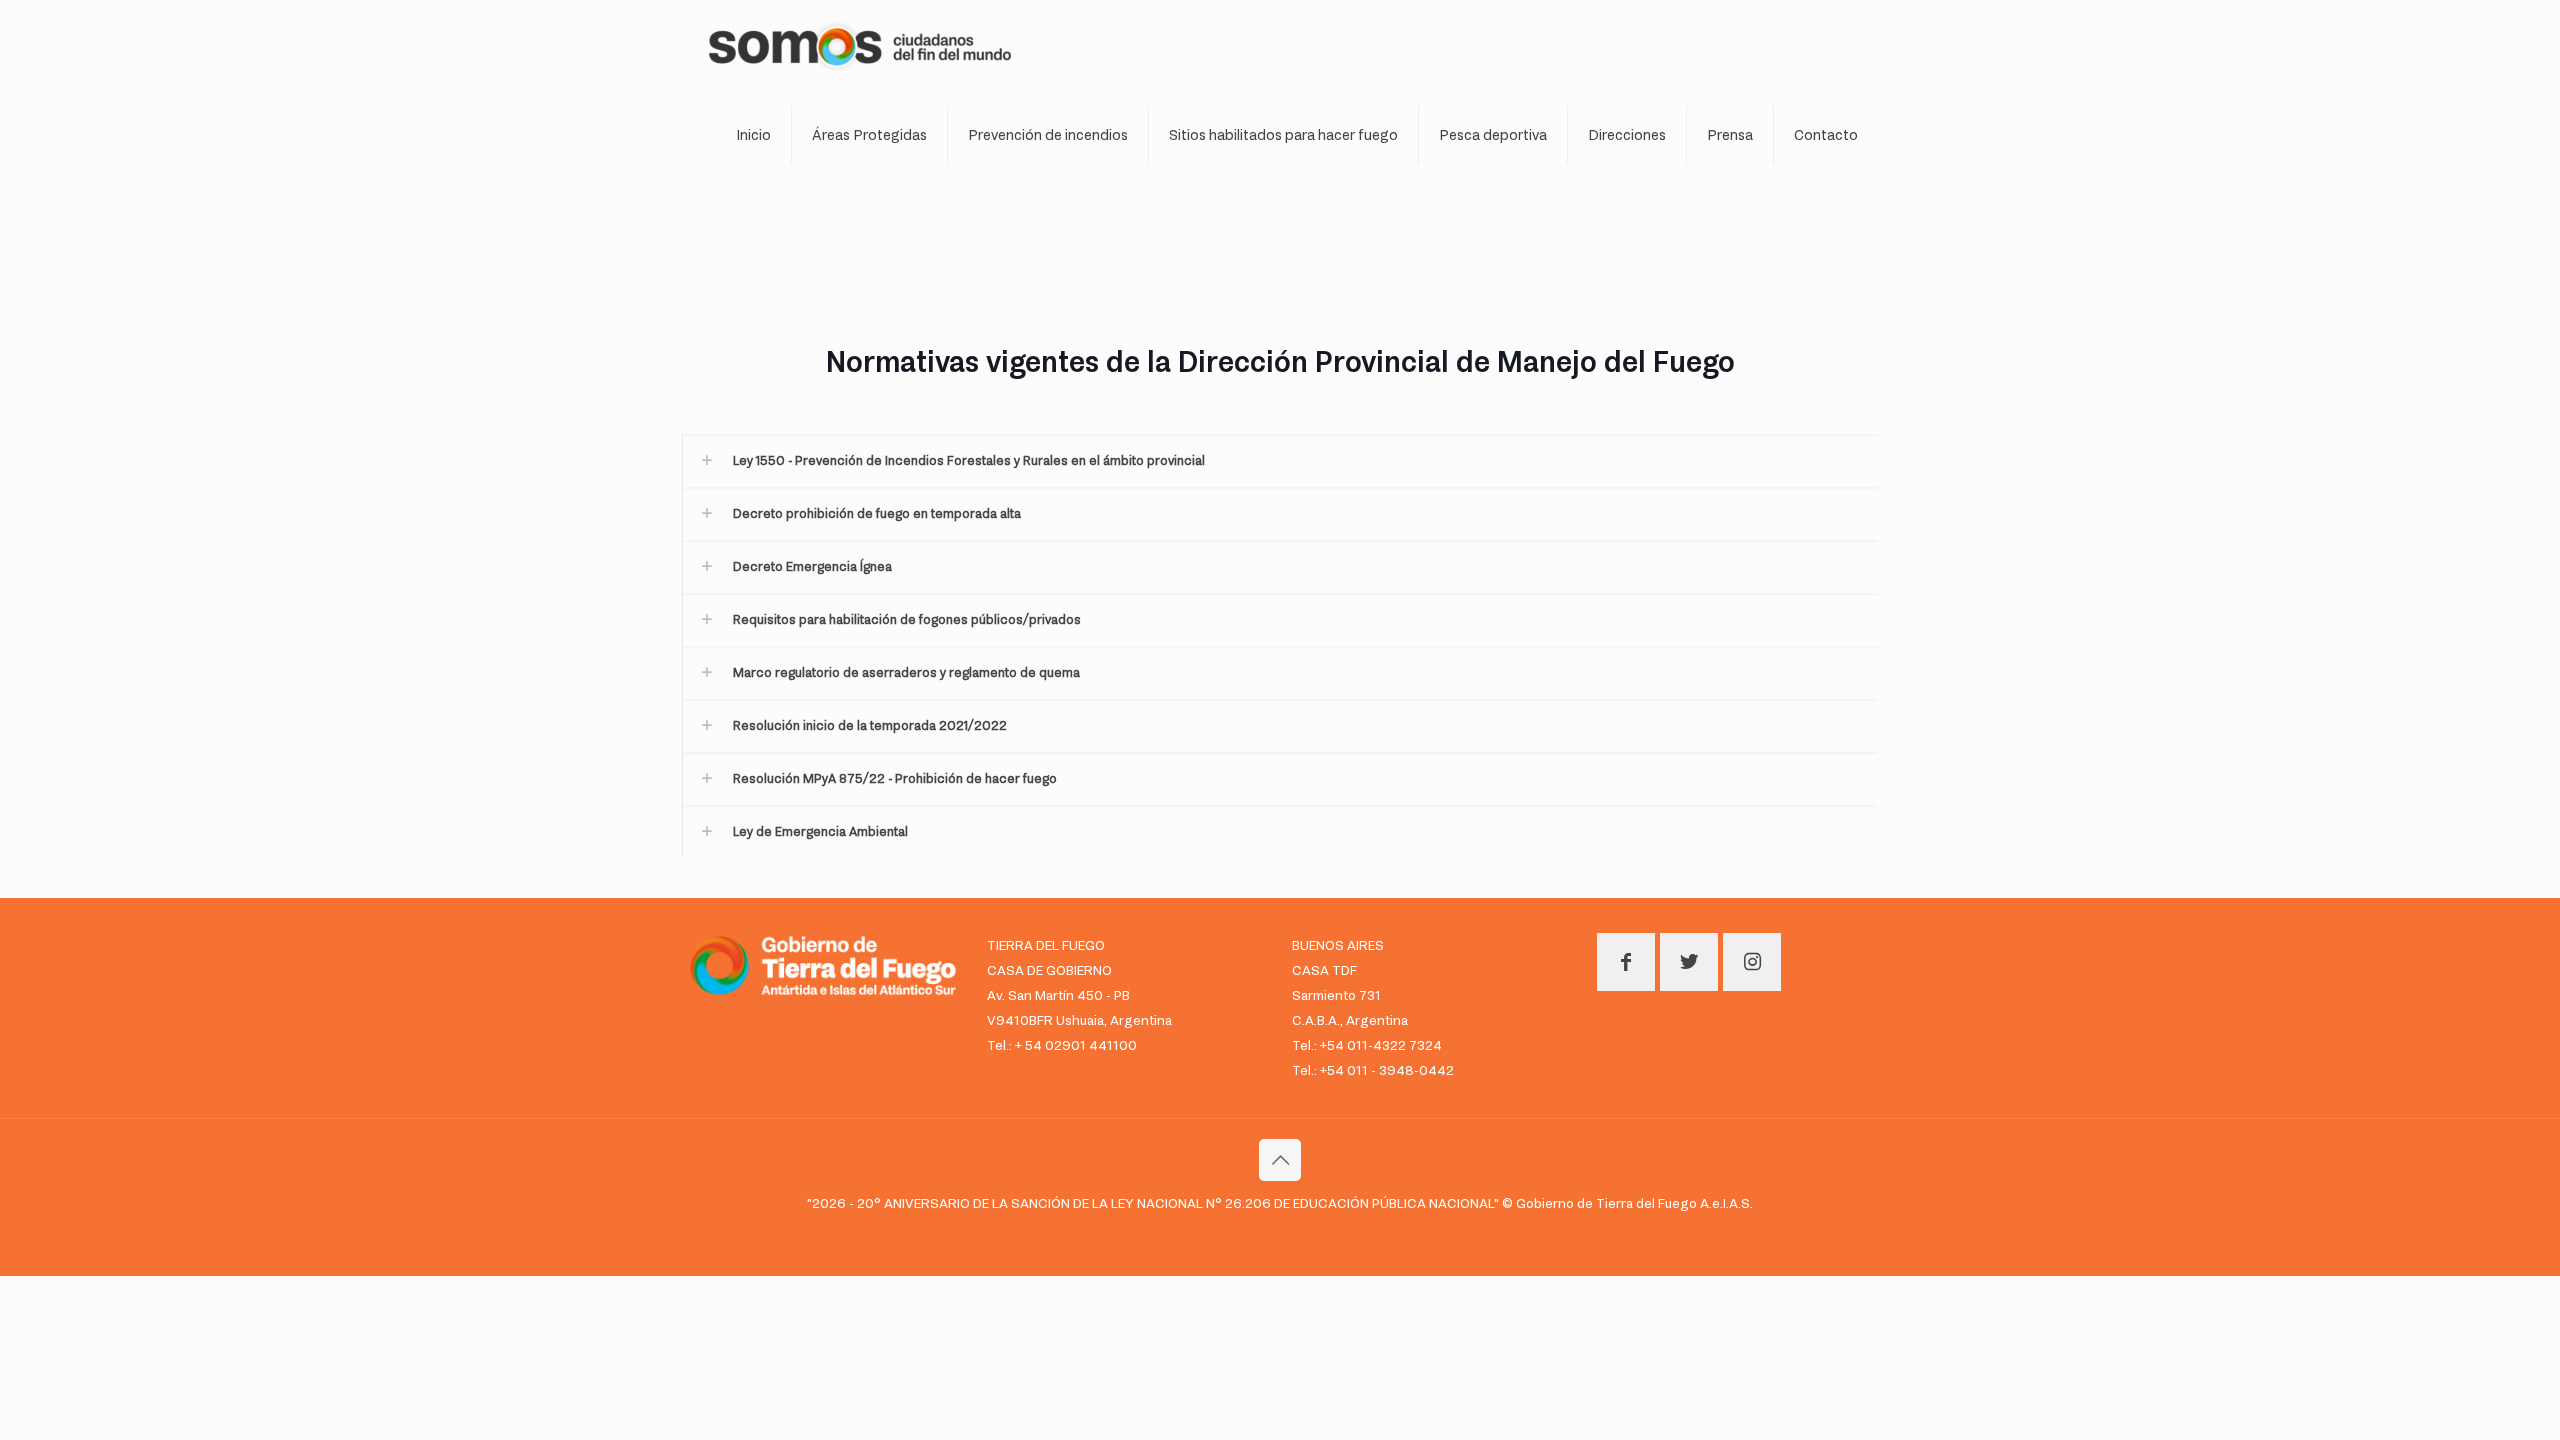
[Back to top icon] (1280, 1160)
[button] (1280, 460)
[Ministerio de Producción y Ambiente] (860, 45)
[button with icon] (1626, 962)
